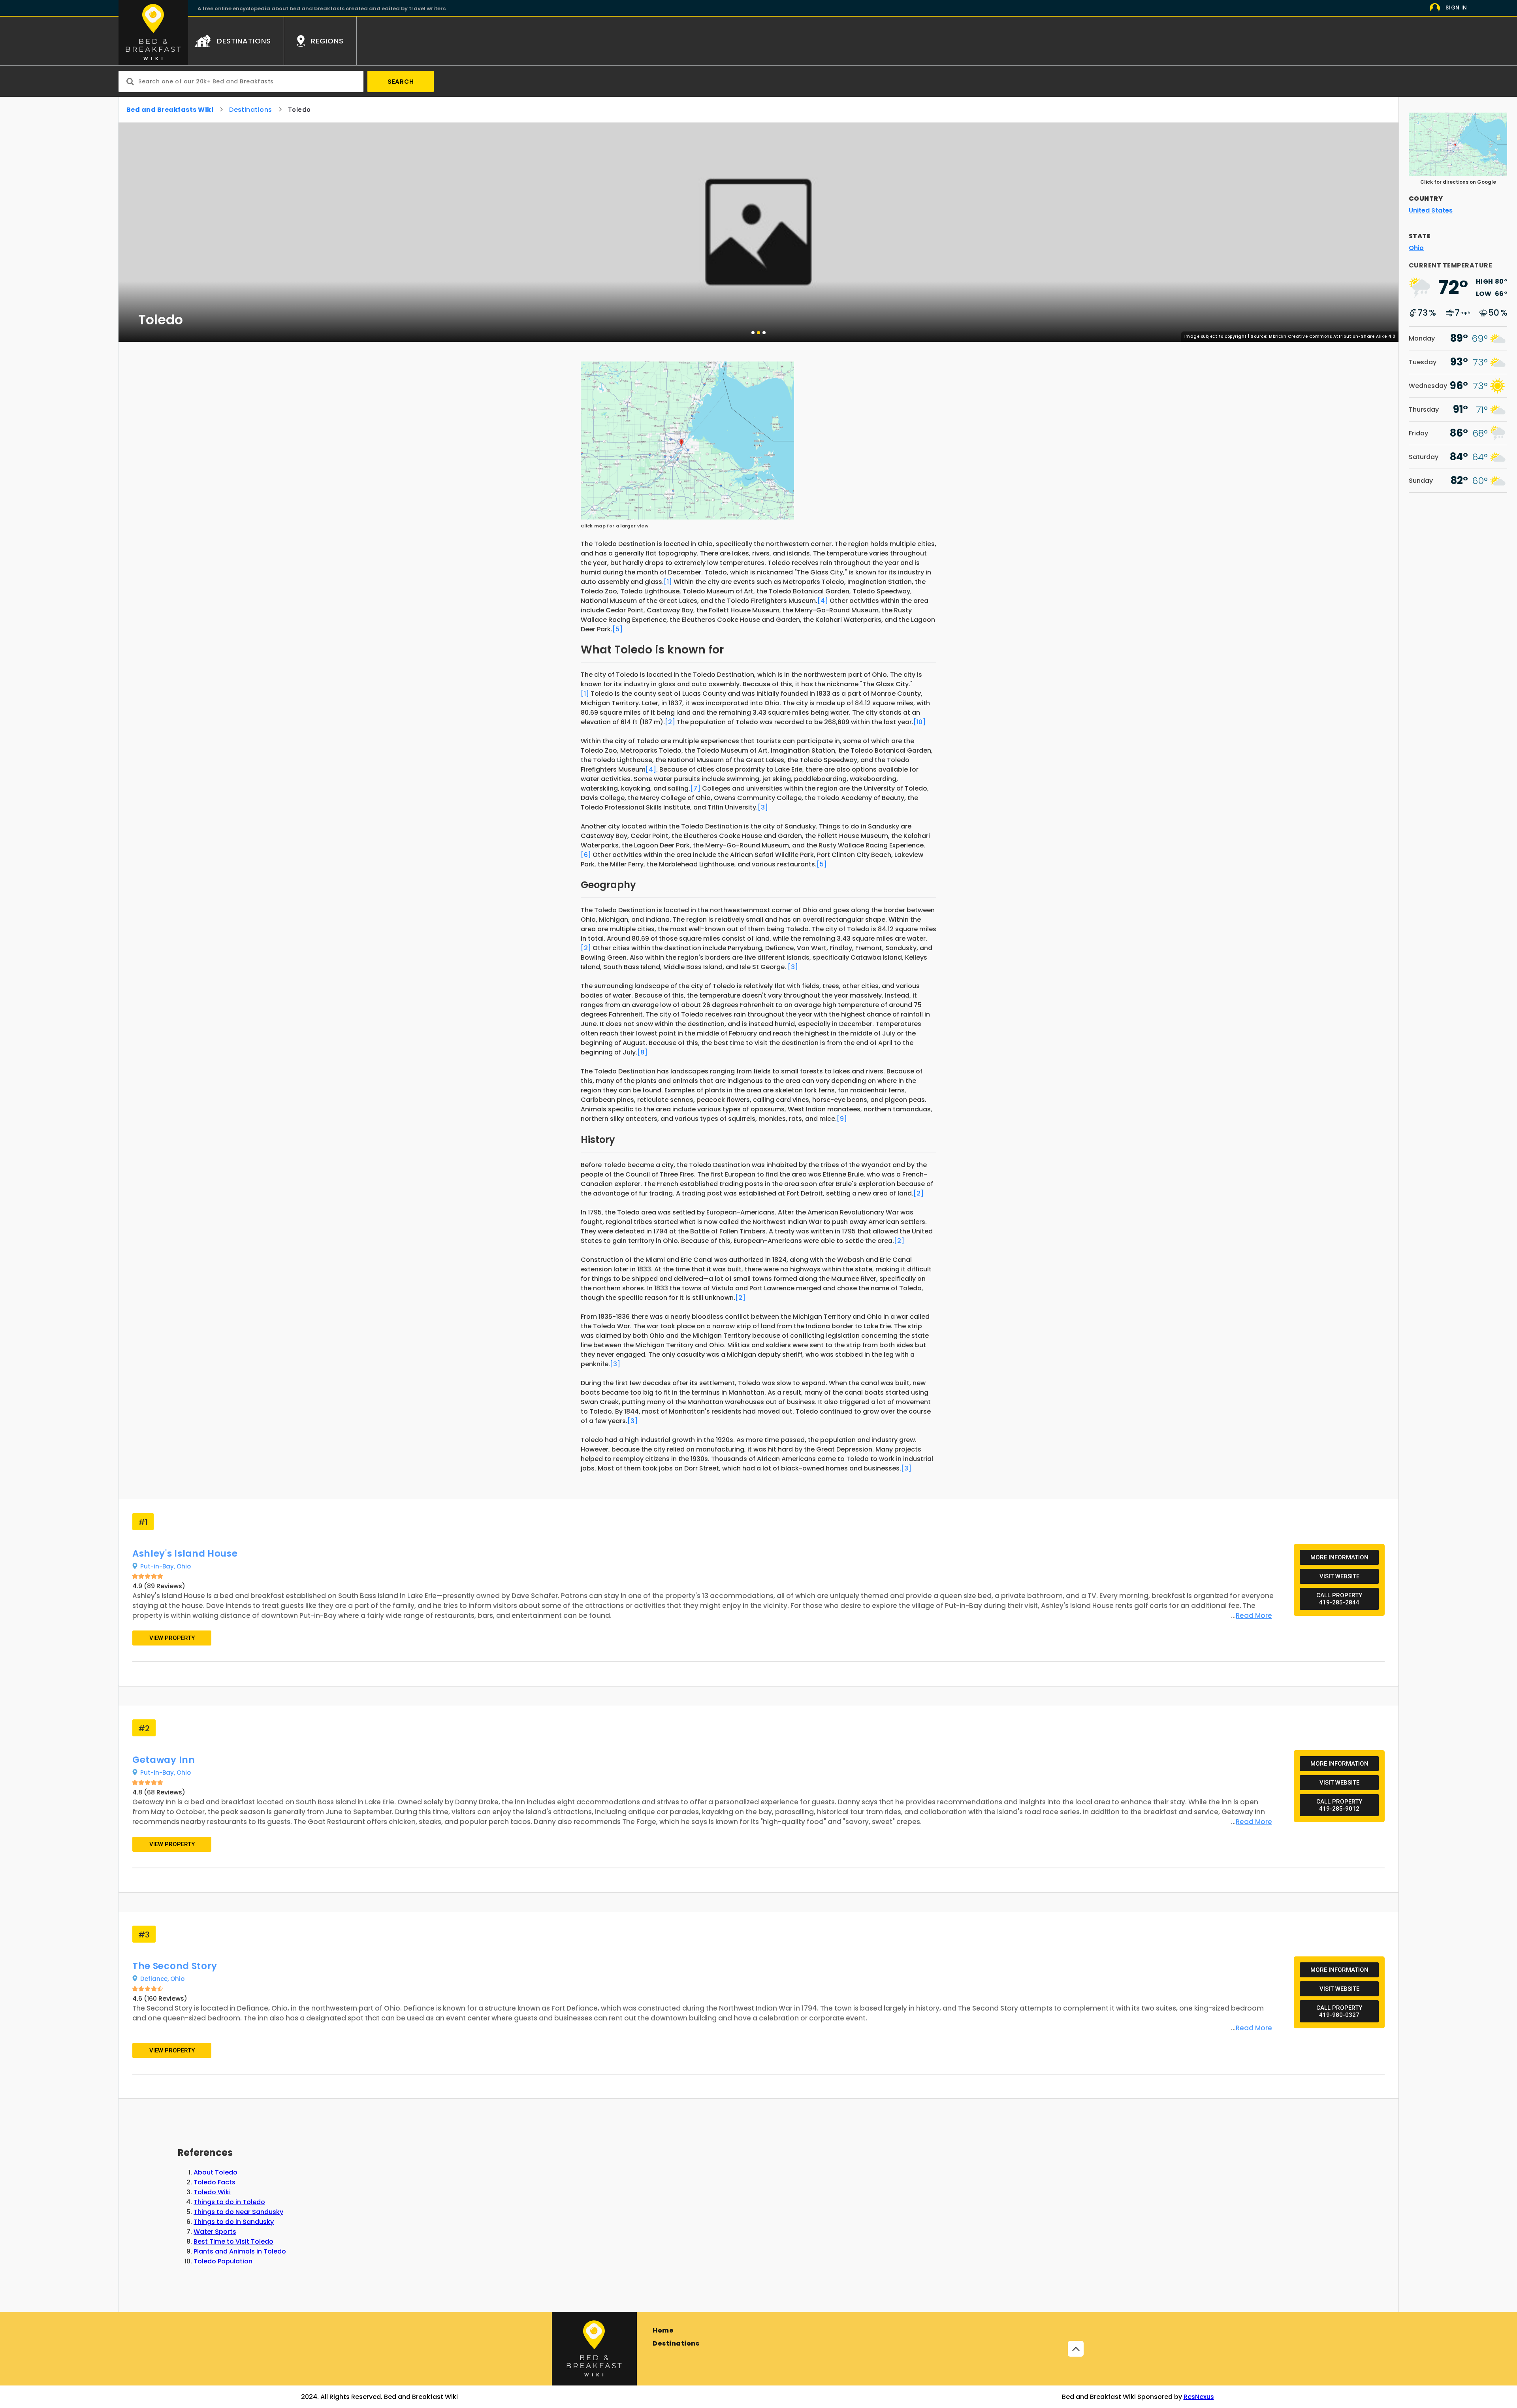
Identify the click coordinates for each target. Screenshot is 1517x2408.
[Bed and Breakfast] (594, 2349)
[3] (763, 807)
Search (401, 82)
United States (1431, 210)
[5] (617, 629)
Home (663, 2330)
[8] (642, 1052)
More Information (1339, 1557)
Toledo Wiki (212, 2192)
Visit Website (1339, 1576)
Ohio (184, 1566)
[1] (668, 582)
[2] (670, 722)
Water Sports (215, 2232)
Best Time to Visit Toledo (233, 2241)
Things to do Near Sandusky (238, 2212)
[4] (823, 601)
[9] (842, 1119)
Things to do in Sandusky (234, 2222)
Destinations (251, 110)
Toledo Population (223, 2261)
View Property (172, 1638)
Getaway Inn (164, 1760)
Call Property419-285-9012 (1339, 1805)
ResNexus (1199, 2397)
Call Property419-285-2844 (1339, 1599)
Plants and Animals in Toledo (240, 2251)
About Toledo (216, 2172)
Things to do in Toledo (229, 2202)
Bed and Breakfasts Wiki (170, 110)
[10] (919, 722)
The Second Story (175, 1966)
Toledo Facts (215, 2182)
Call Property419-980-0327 (1339, 2011)
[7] (695, 788)
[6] (586, 855)
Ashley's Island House (185, 1553)
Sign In (1456, 8)
